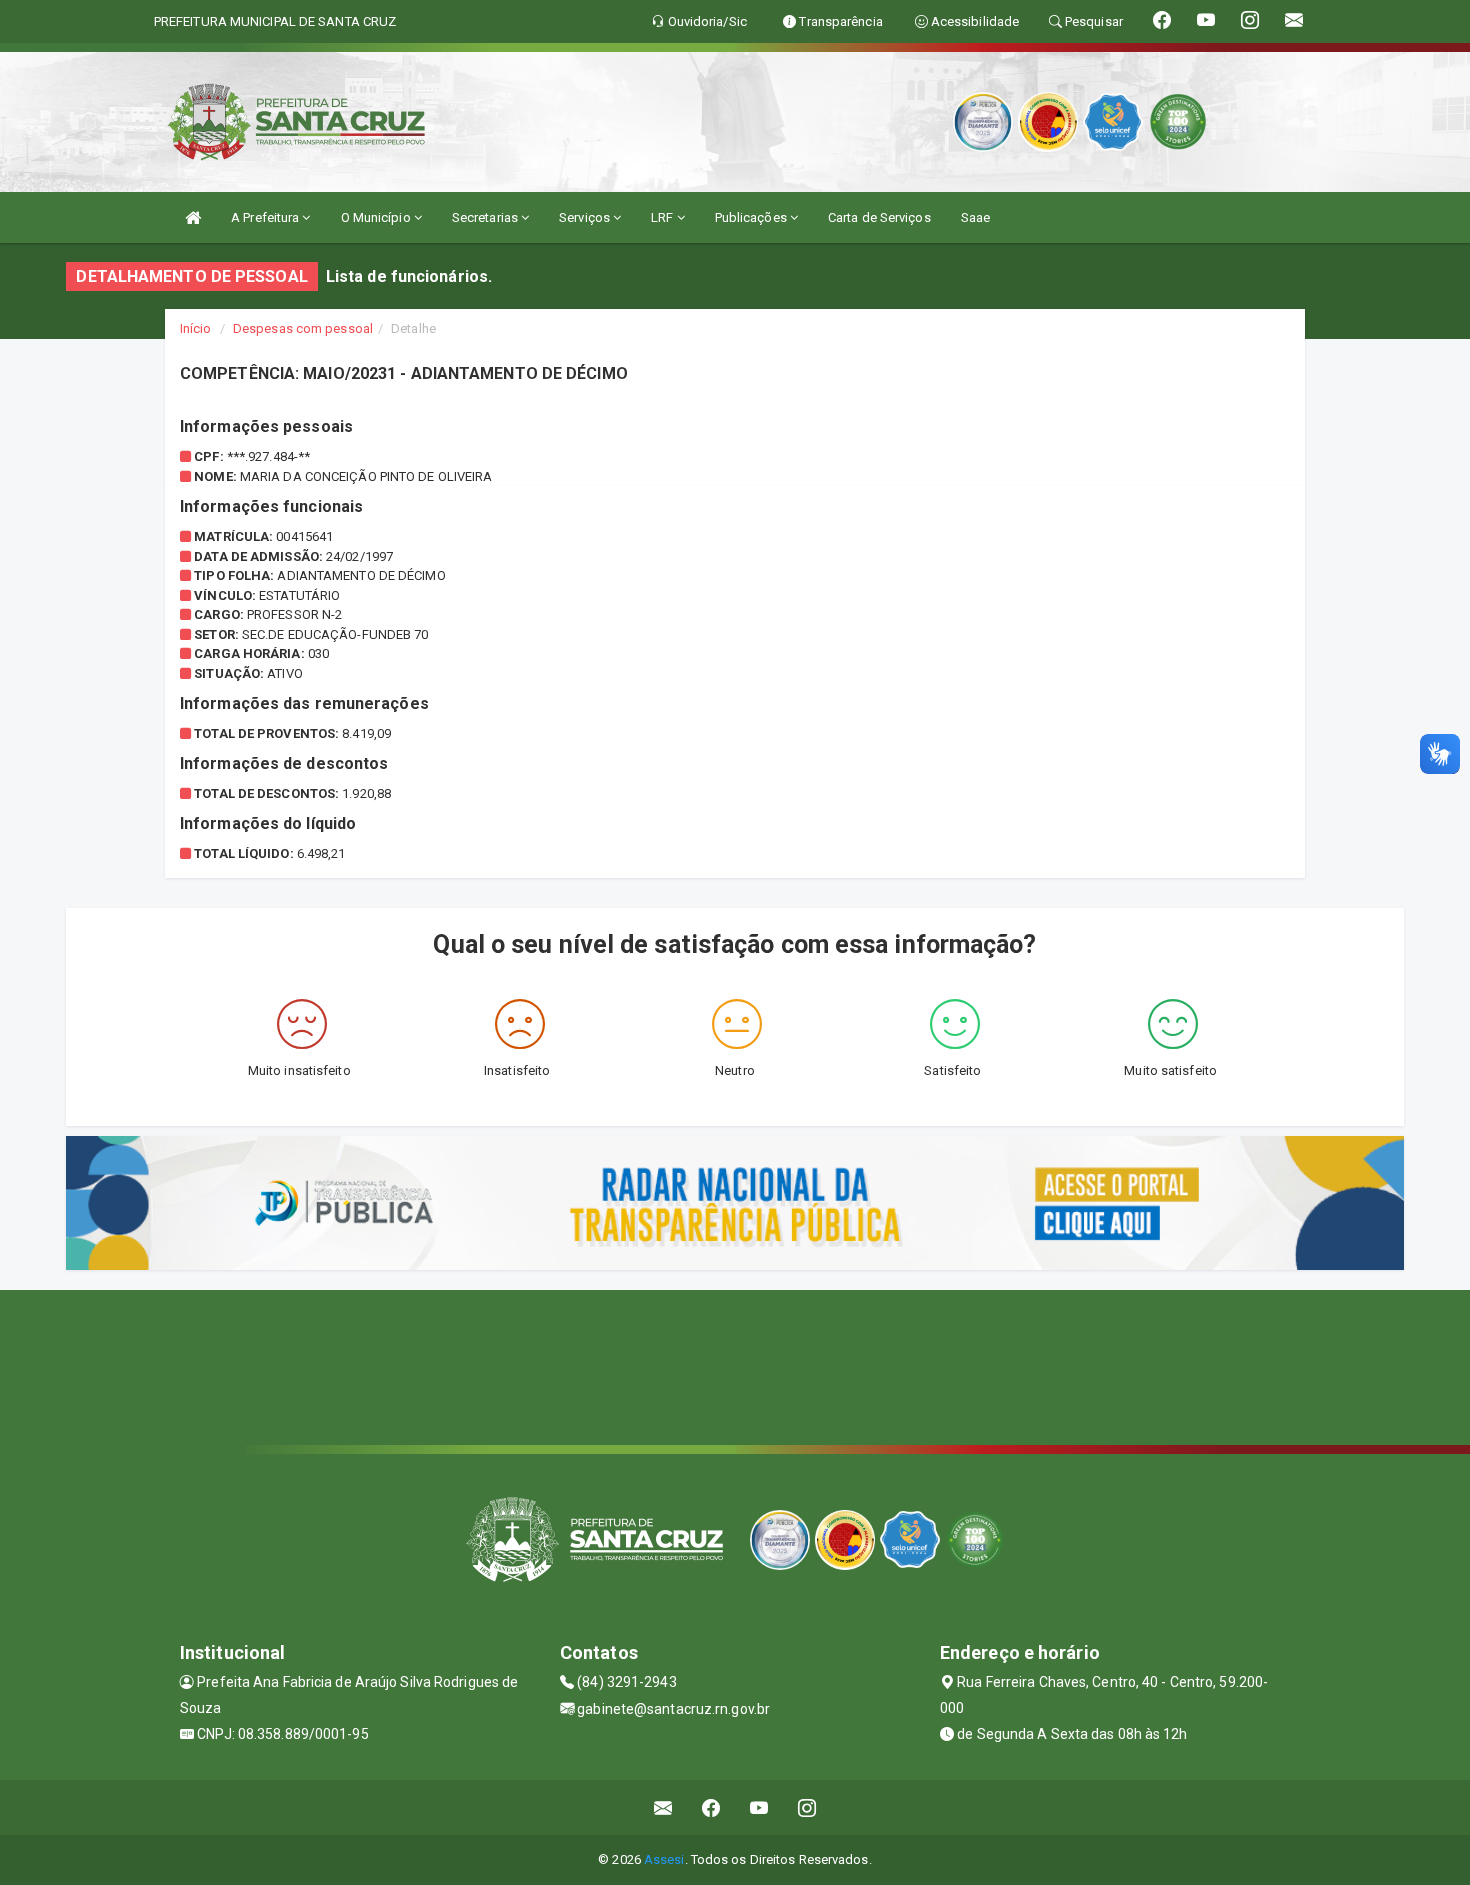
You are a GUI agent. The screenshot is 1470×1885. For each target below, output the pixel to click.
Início (196, 328)
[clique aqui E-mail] (663, 1807)
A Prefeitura (266, 217)
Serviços (586, 217)
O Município (377, 217)
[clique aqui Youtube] (759, 1807)
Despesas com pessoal (303, 328)
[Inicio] (193, 217)
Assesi (664, 1859)
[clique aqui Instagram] (807, 1807)
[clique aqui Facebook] (711, 1807)
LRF (663, 217)
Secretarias (486, 217)
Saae (975, 217)
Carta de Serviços (879, 217)
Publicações (752, 217)
